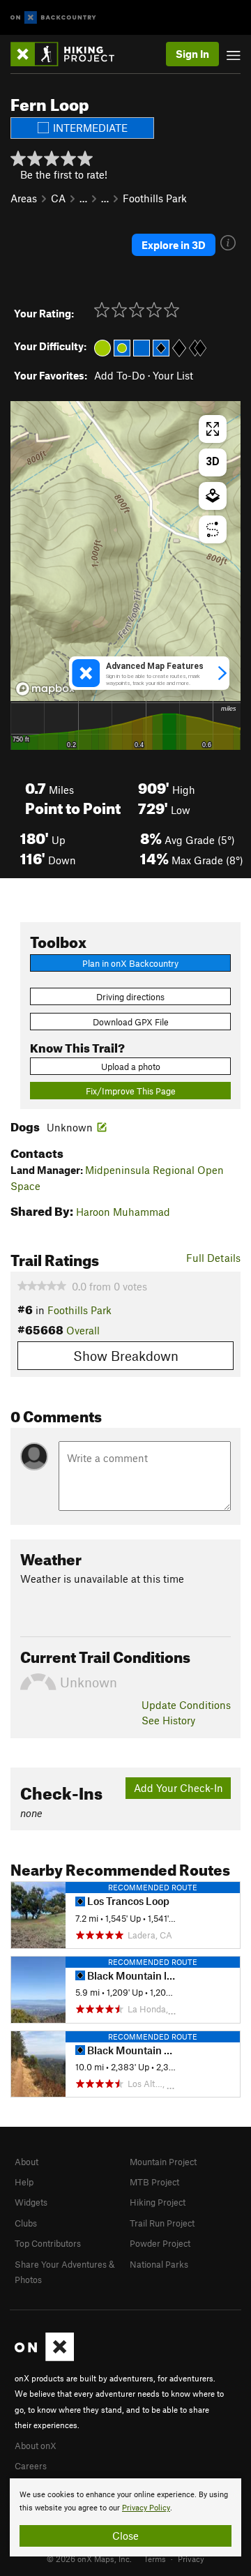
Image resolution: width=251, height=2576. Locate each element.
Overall (83, 1330)
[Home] (69, 54)
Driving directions (130, 997)
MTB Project (154, 2182)
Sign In (192, 54)
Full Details (213, 1258)
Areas (24, 198)
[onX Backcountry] (53, 18)
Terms (155, 2559)
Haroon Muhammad (123, 1212)
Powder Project (160, 2243)
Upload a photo (131, 1067)
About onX (36, 2446)
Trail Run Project (162, 2223)
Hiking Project (158, 2202)
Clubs (26, 2223)
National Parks (159, 2264)
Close (125, 2536)
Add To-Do (120, 375)
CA (58, 198)
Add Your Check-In (178, 1788)
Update (186, 1705)
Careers (31, 2466)
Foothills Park (155, 198)
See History (168, 1720)
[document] (125, 2517)
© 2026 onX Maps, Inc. (89, 2559)
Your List (173, 375)
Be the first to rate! (64, 174)
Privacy (191, 2559)
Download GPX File (131, 1022)
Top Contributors (48, 2243)
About (26, 2162)
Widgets (31, 2202)
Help (24, 2182)
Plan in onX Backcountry (130, 963)
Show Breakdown (126, 1356)
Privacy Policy (146, 2508)
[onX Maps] (44, 2358)
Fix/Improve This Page (131, 1091)
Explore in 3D (174, 245)
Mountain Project (163, 2162)
